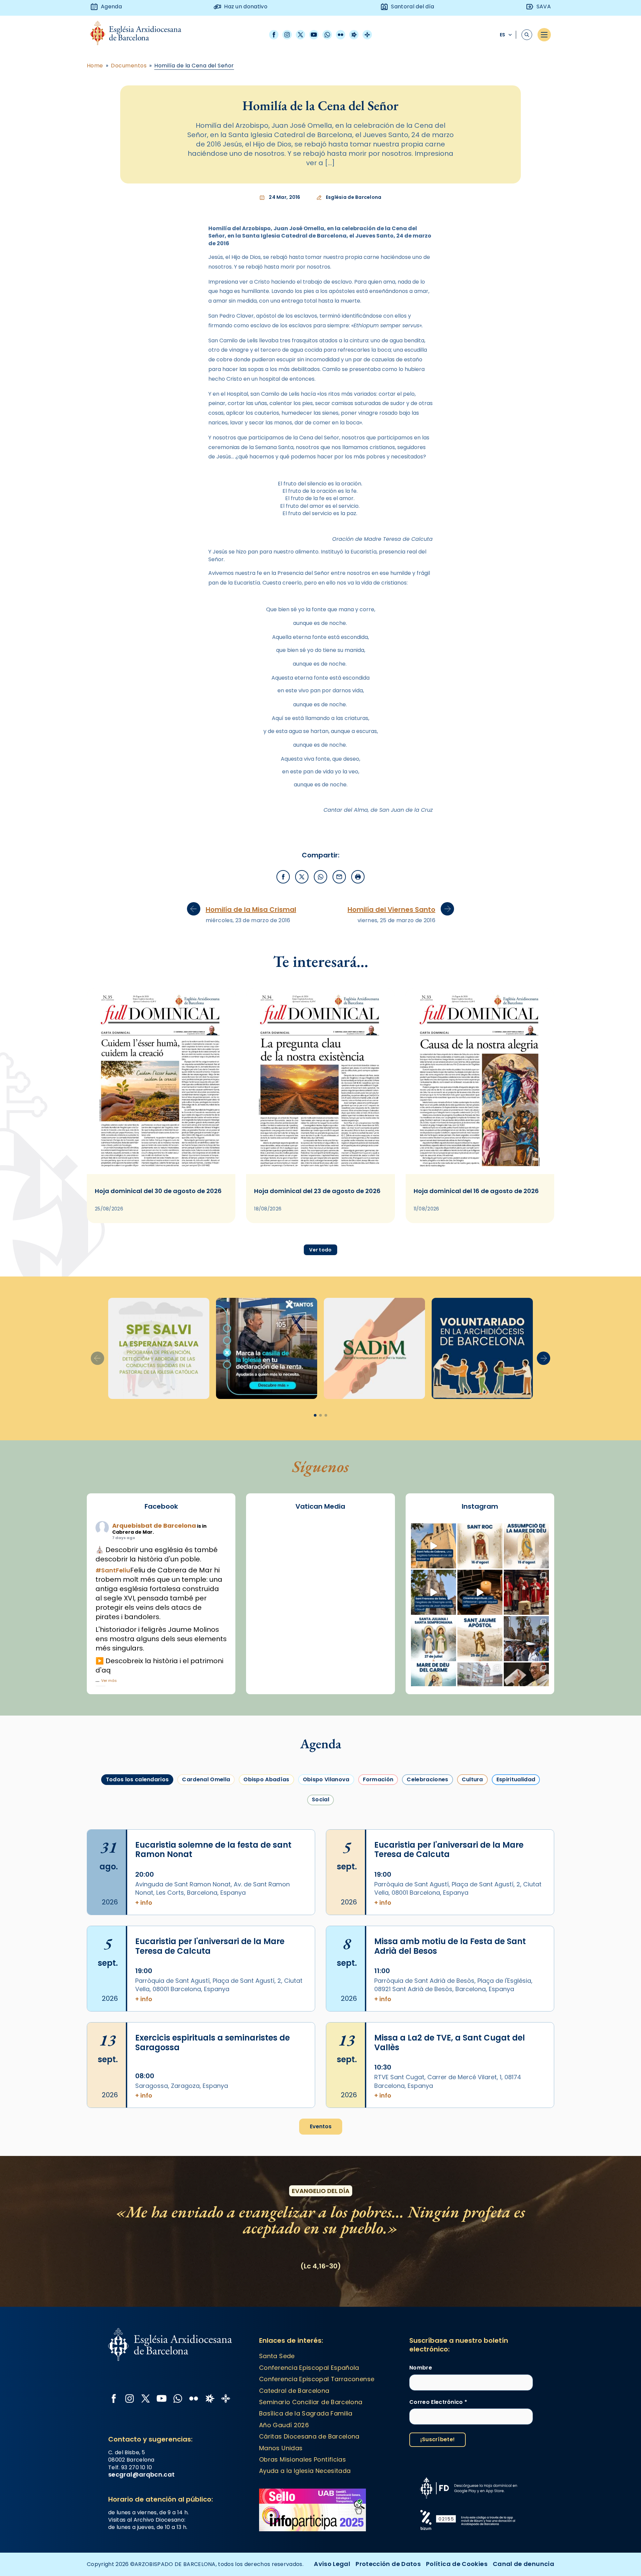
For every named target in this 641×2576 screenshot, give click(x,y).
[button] (544, 1358)
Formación (378, 1779)
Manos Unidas (281, 2448)
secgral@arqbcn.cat (141, 2474)
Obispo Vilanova (326, 1779)
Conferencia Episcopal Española (309, 2368)
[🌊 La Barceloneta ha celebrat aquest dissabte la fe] (526, 1639)
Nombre (421, 2368)
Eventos (321, 2126)
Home (95, 66)
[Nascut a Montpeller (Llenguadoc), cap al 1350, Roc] (480, 1546)
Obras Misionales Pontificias (302, 2459)
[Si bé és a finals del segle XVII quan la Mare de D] (434, 1685)
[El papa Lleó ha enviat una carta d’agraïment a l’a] (526, 1685)
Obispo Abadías (266, 1779)
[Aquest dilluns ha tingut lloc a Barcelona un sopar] (480, 1685)
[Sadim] (159, 1348)
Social (320, 1799)
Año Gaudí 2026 (284, 2425)
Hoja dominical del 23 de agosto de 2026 (317, 1191)
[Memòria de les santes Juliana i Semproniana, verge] (434, 1639)
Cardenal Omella (206, 1779)
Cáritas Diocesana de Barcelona (309, 2436)
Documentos (129, 66)
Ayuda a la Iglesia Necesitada (305, 2471)
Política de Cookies (457, 2564)
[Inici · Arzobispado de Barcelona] (141, 35)
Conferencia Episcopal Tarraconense (317, 2379)
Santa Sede (277, 2356)
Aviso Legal (332, 2564)
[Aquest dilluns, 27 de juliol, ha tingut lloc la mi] (526, 1592)
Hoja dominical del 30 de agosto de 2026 (158, 1191)
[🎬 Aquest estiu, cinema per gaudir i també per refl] (480, 1592)
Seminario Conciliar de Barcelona (311, 2402)
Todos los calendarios (137, 1779)
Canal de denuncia (523, 2564)
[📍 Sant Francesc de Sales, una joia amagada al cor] (434, 1592)
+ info (144, 1903)
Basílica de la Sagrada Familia (306, 2413)
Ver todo (320, 1250)
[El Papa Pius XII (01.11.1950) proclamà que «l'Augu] (526, 1546)
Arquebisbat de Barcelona (154, 1526)
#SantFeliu (113, 1570)
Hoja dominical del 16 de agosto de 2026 (476, 1191)
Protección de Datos (388, 2564)
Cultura (472, 1779)
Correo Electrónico (438, 2402)
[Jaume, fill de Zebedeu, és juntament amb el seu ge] (480, 1639)
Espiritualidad (516, 1779)
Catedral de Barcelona (294, 2391)
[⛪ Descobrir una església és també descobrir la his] (434, 1546)
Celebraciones (427, 1779)
